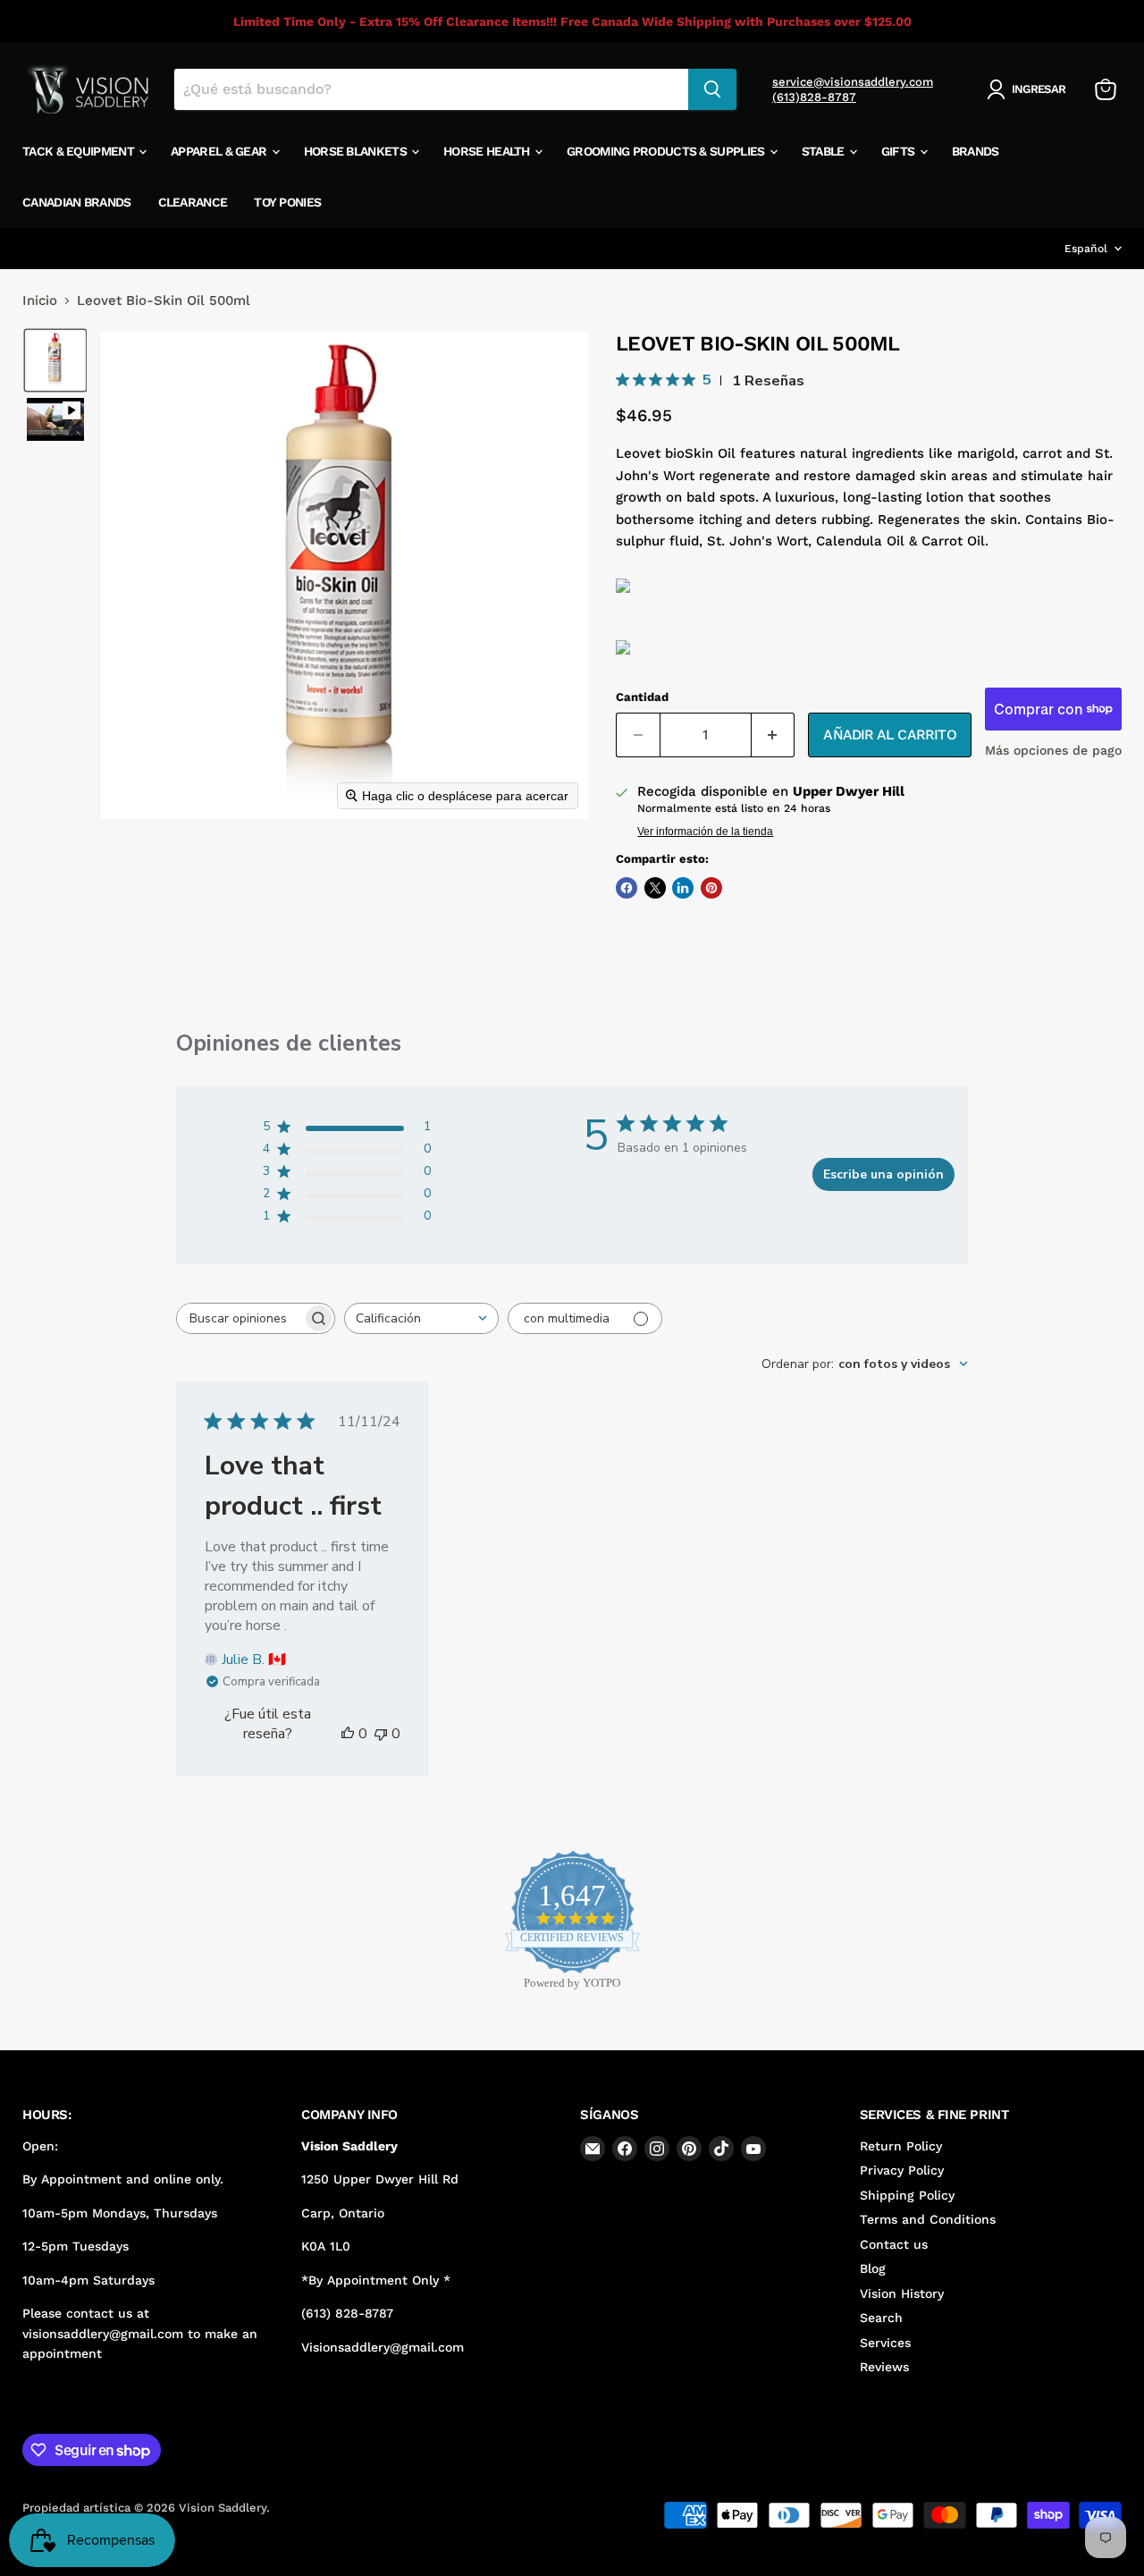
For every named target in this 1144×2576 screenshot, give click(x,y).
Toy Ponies (287, 202)
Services (885, 2343)
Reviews (884, 2367)
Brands (976, 151)
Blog (873, 2268)
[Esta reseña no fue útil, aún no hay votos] (381, 1734)
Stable (824, 151)
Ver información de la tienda (705, 832)
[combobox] (421, 1318)
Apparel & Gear (220, 151)
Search (881, 2318)
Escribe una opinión (883, 1174)
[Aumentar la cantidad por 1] (774, 735)
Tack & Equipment (80, 151)
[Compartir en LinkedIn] (683, 888)
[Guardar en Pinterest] (711, 888)
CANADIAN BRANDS (77, 202)
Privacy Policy (902, 2170)
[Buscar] (712, 89)
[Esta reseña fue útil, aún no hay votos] (348, 1734)
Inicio (40, 301)
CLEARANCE (193, 202)
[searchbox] (240, 1318)
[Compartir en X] (655, 888)
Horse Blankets (357, 151)
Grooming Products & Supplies (667, 151)
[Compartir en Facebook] (627, 888)
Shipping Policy (907, 2195)
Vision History (902, 2293)
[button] (1030, 89)
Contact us (894, 2244)
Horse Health (488, 151)
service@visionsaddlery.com (853, 82)
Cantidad (642, 697)
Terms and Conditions (928, 2219)
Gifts (900, 151)
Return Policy (901, 2146)
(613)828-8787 (814, 97)
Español (1086, 249)
